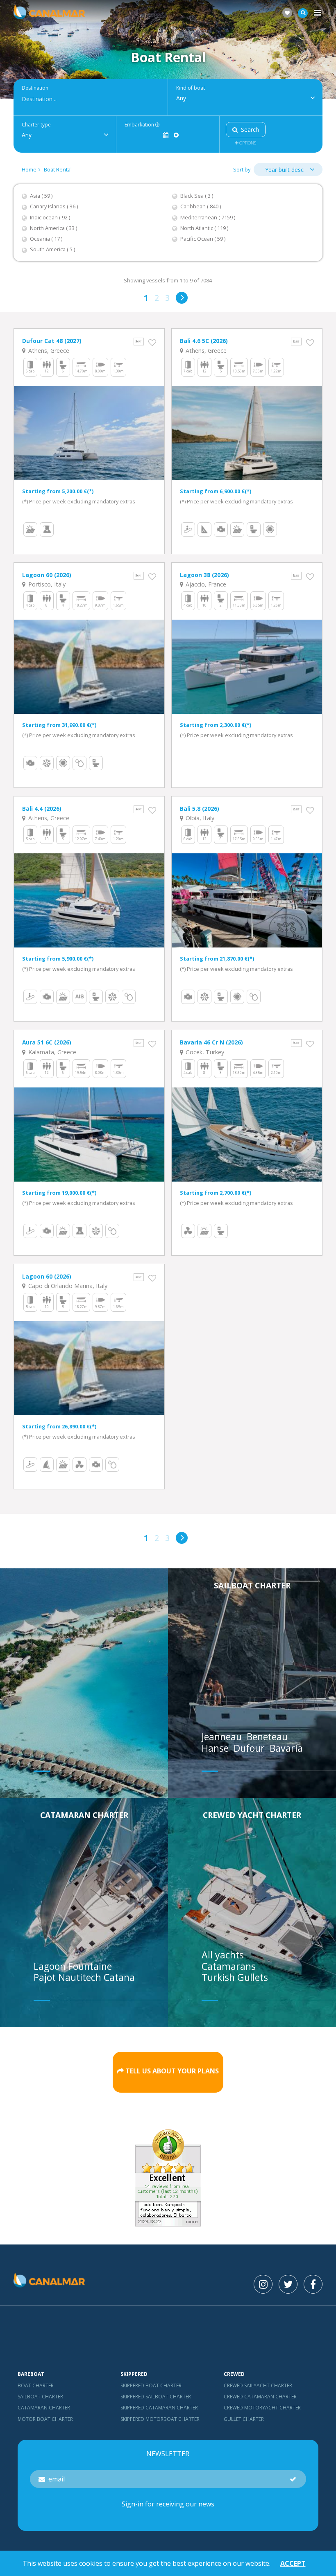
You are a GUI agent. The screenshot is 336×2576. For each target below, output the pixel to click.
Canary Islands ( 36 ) (54, 206)
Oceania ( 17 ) (46, 239)
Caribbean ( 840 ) (201, 206)
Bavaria (287, 1748)
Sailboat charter (252, 1585)
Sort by (242, 169)
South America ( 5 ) (52, 249)
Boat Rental (58, 169)
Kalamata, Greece (51, 1052)
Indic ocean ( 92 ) (50, 218)
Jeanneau (223, 1737)
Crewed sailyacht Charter (258, 2385)
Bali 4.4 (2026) (42, 809)
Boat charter (36, 2385)
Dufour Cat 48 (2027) (52, 341)
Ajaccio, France (205, 584)
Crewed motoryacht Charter (262, 2408)
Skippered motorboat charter (160, 2419)
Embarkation (140, 125)
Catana (119, 1977)
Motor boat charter (45, 2419)
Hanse (216, 1748)
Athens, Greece (48, 351)
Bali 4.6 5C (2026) (204, 341)
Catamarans (229, 1966)
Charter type (36, 125)
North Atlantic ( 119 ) (204, 228)
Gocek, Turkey (204, 1052)
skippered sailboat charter (156, 2397)
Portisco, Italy (46, 584)
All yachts (223, 1955)
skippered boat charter (151, 2385)
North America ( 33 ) (53, 228)
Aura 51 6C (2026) (47, 1042)
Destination (35, 88)
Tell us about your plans (172, 2071)
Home (29, 169)
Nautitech (81, 1977)
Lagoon (51, 1966)
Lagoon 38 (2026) (204, 575)
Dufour (250, 1748)
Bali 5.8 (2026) (200, 809)
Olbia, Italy (199, 818)
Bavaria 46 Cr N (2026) (211, 1042)
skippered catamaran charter (159, 2408)
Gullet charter (244, 2419)
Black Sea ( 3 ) (197, 196)
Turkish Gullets (235, 1977)
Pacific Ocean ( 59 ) (203, 239)
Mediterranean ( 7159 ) (208, 218)
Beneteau (268, 1737)
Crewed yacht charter (252, 1815)
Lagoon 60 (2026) (47, 575)
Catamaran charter (84, 1815)
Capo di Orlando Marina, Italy (67, 1286)
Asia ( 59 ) (41, 196)
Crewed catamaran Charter (260, 2397)
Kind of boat (191, 88)
